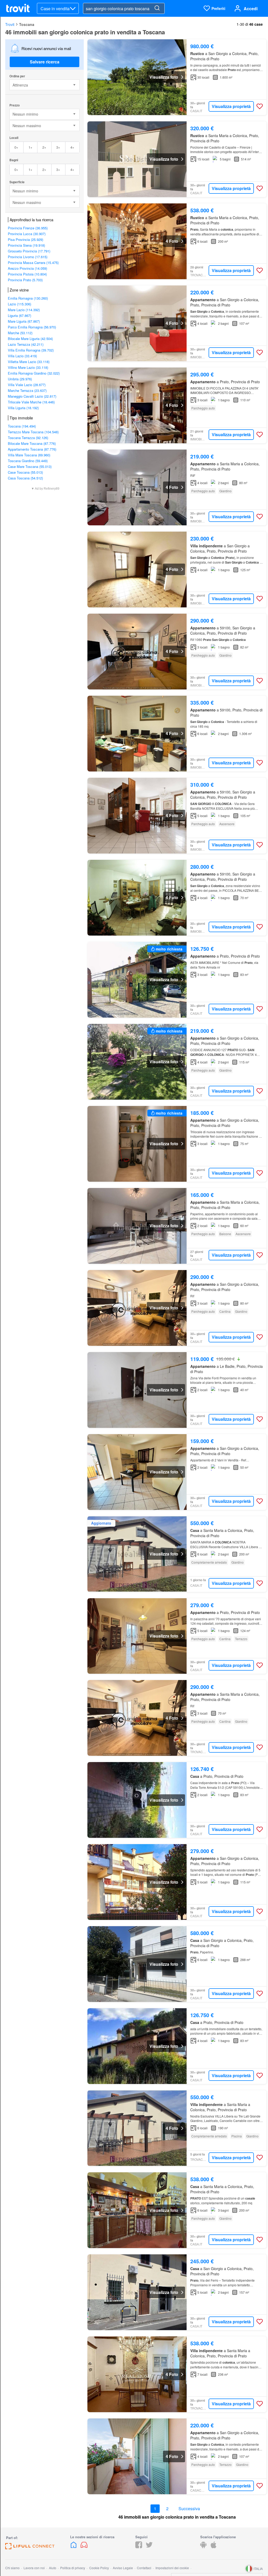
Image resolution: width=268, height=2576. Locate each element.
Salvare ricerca (45, 62)
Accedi (251, 9)
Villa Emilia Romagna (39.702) (31, 350)
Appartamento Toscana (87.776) (32, 449)
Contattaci (144, 2568)
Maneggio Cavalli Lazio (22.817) (32, 396)
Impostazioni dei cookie (172, 2568)
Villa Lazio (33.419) (22, 356)
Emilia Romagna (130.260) (28, 298)
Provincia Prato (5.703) (25, 280)
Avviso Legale (123, 2568)
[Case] (74, 2547)
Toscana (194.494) (22, 426)
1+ (30, 147)
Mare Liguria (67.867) (24, 321)
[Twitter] (149, 2547)
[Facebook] (139, 2547)
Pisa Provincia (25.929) (26, 239)
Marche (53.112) (20, 333)
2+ (44, 147)
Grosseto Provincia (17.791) (29, 251)
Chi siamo (12, 2568)
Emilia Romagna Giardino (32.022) (34, 373)
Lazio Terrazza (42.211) (26, 344)
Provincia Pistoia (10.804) (27, 274)
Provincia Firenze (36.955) (28, 228)
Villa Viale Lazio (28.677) (27, 385)
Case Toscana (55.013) (25, 472)
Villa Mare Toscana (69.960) (29, 455)
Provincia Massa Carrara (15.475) (33, 263)
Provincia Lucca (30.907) (27, 234)
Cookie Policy (99, 2568)
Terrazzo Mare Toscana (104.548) (33, 432)
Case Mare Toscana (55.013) (30, 466)
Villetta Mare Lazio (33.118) (29, 362)
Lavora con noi (34, 2568)
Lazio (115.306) (19, 304)
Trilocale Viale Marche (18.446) (31, 402)
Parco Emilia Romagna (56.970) (32, 327)
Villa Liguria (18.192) (23, 408)
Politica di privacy (73, 2568)
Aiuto (53, 2568)
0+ (16, 147)
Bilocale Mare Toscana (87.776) (32, 443)
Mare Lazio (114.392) (24, 310)
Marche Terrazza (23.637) (27, 390)
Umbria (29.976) (20, 379)
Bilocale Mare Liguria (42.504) (30, 339)
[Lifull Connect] (30, 2548)
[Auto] (84, 2547)
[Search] (157, 8)
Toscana (27, 24)
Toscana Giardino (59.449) (28, 461)
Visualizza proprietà (231, 106)
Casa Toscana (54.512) (25, 478)
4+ (72, 147)
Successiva (189, 2509)
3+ (58, 147)
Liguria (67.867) (19, 315)
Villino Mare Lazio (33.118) (28, 367)
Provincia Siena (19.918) (26, 245)
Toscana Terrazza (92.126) (28, 438)
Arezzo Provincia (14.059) (27, 268)
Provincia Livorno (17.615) (28, 257)
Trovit (10, 24)
